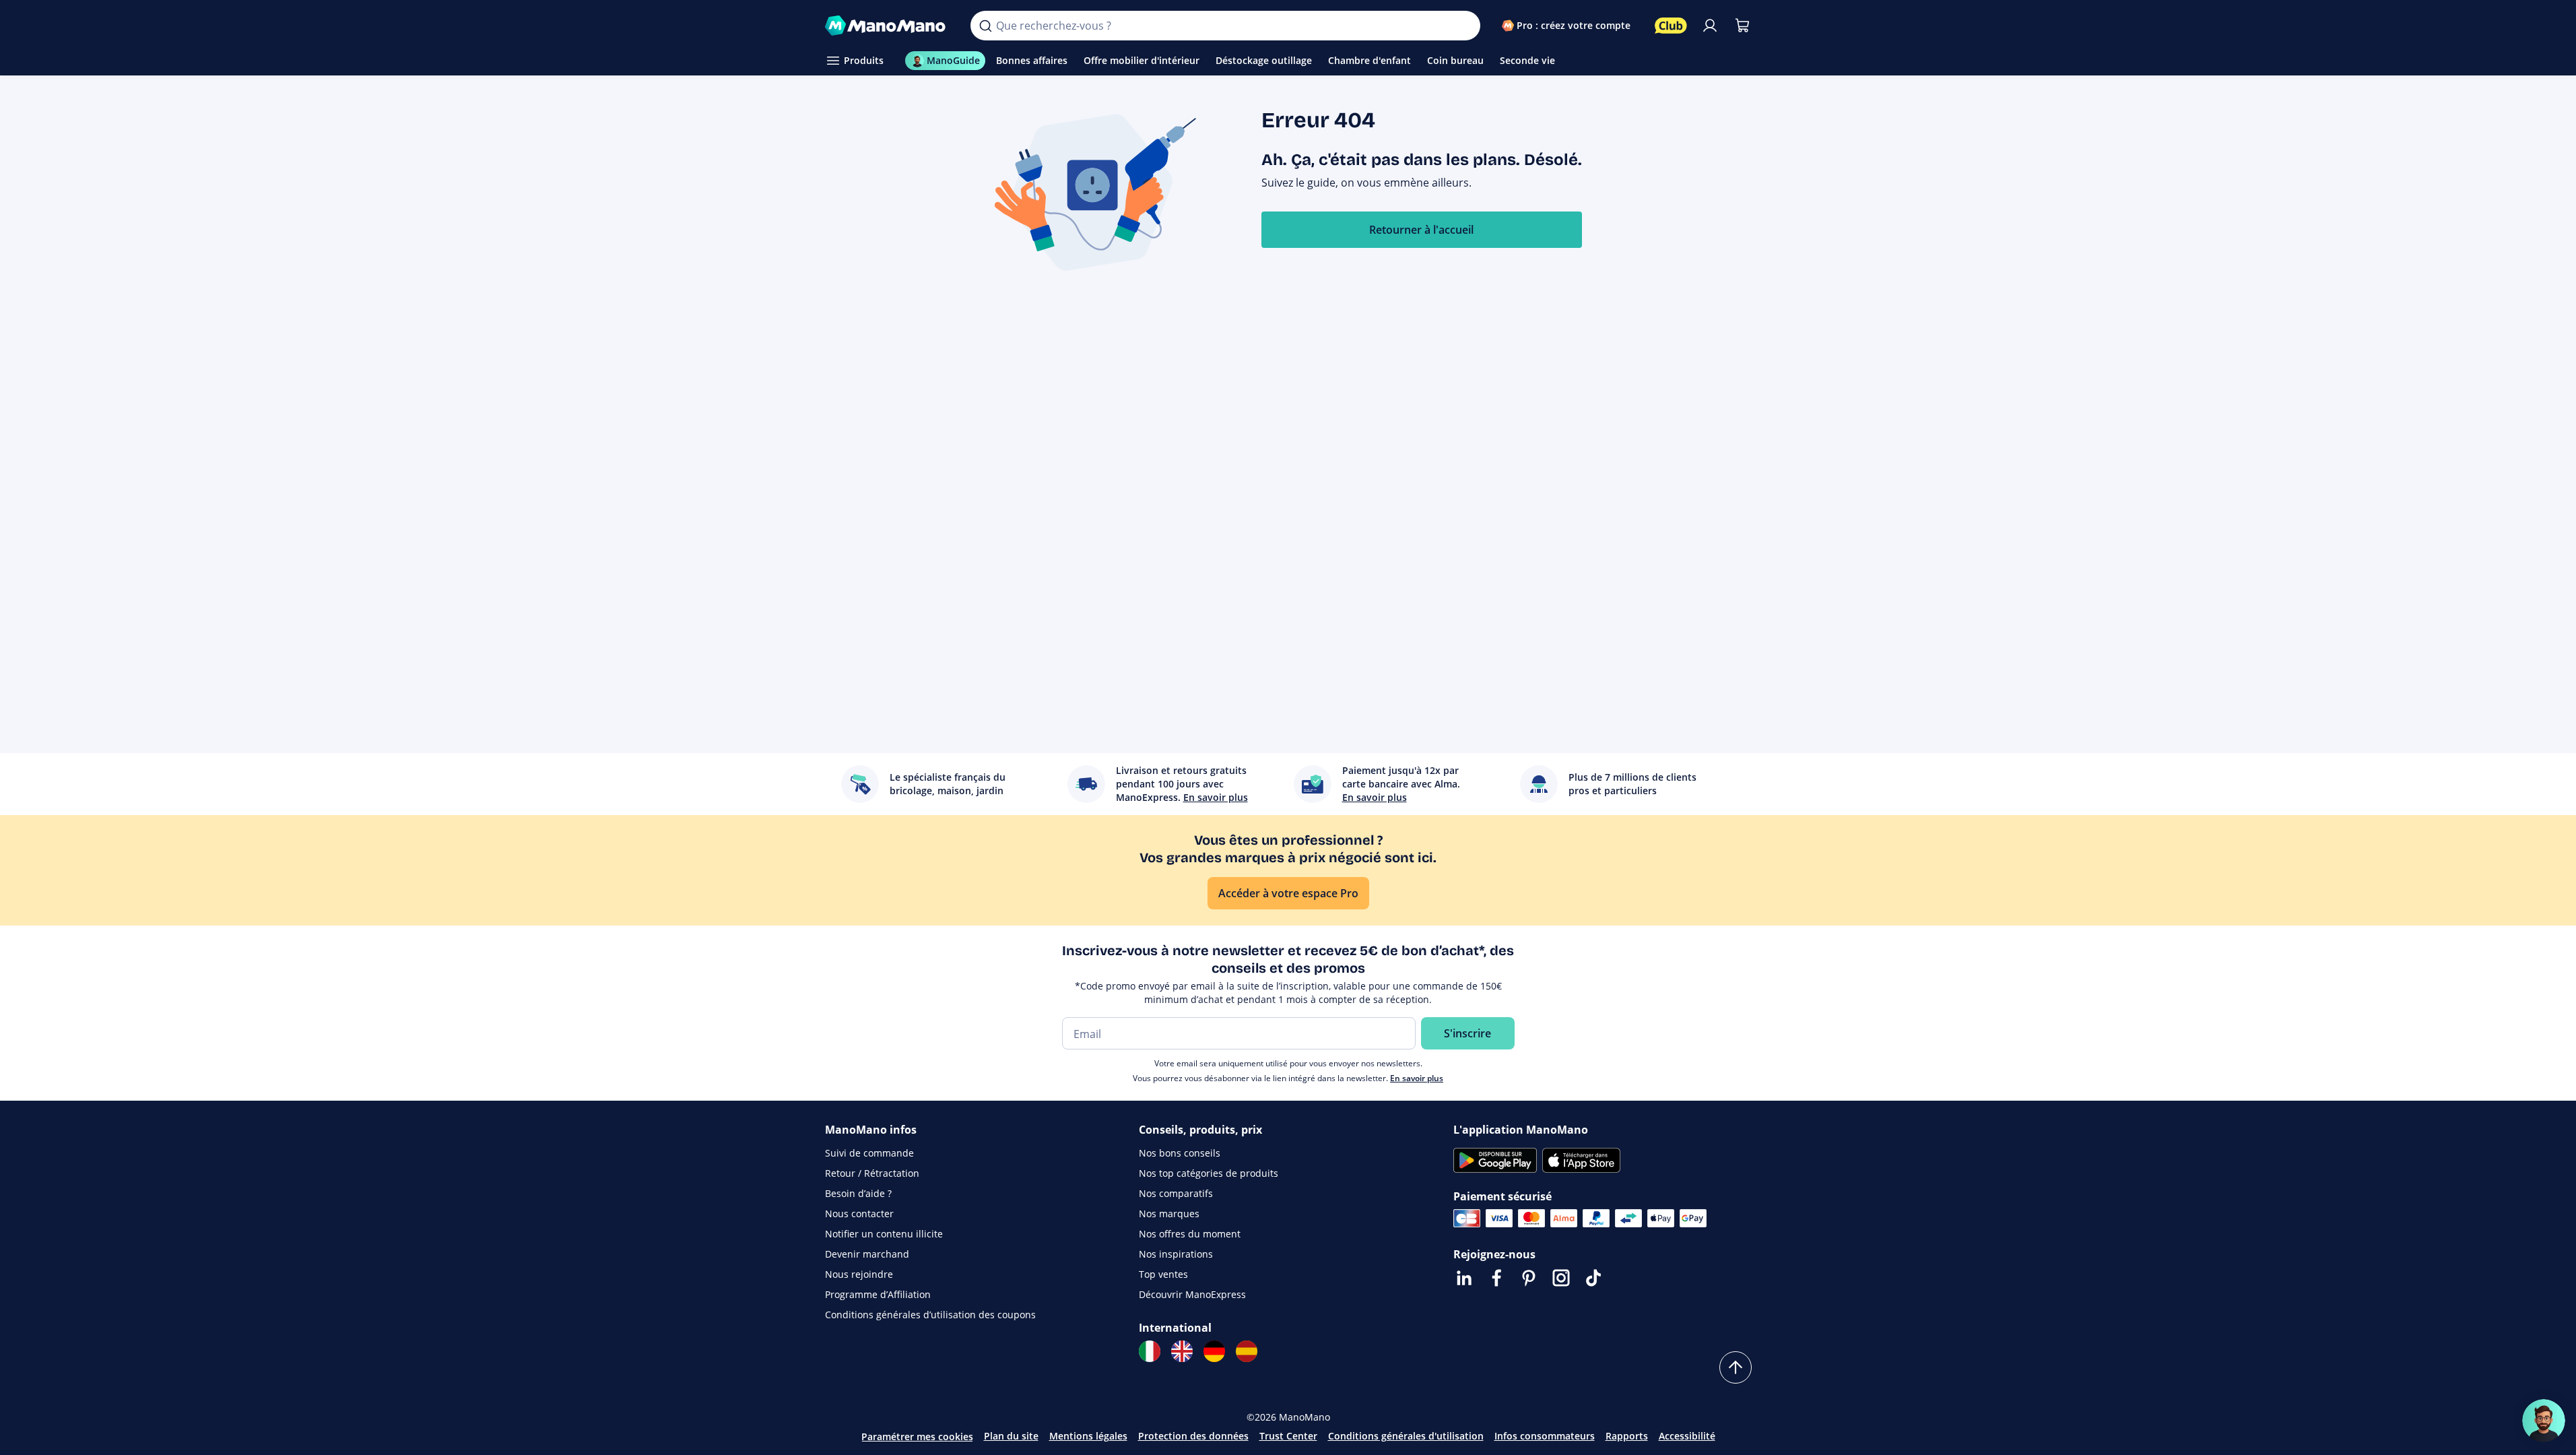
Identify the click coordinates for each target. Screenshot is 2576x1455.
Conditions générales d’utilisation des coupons (930, 1315)
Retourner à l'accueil (1421, 230)
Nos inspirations (1176, 1254)
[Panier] (1742, 26)
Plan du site (1011, 1436)
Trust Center (1288, 1436)
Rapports (1627, 1436)
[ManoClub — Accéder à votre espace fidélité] (1671, 26)
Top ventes (1163, 1274)
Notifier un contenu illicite (884, 1234)
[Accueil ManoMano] (887, 26)
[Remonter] (1736, 1367)
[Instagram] (1561, 1278)
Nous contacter (859, 1214)
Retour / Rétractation (872, 1173)
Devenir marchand (867, 1254)
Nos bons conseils (1180, 1153)
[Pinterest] (1529, 1278)
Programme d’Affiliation (878, 1294)
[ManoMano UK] (1182, 1351)
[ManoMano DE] (1214, 1351)
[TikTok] (1593, 1278)
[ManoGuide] (2544, 1421)
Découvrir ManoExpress (1192, 1294)
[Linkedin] (1464, 1278)
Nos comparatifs (1176, 1193)
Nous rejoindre (859, 1274)
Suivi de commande (869, 1153)
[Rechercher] (985, 26)
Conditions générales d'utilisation (1406, 1436)
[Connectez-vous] (1710, 26)
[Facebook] (1496, 1278)
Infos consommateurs (1545, 1436)
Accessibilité (1687, 1436)
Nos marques (1169, 1214)
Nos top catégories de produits (1209, 1173)
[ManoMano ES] (1247, 1351)
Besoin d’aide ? (858, 1193)
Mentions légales (1088, 1436)
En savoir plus (1417, 1078)
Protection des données (1193, 1436)
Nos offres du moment (1190, 1234)
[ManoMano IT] (1150, 1351)
